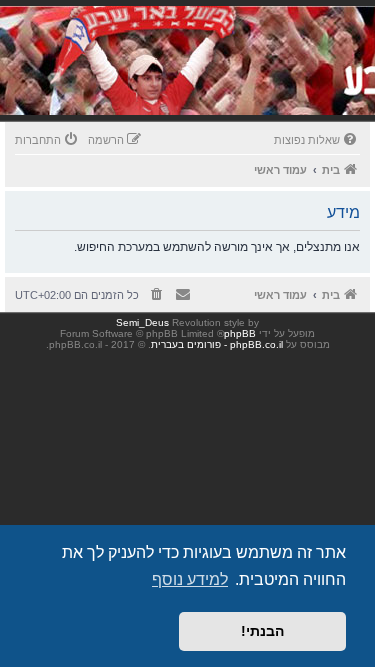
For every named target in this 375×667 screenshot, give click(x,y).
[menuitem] (317, 140)
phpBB (240, 333)
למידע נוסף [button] (190, 579)
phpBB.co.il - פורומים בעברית (217, 344)
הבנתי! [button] (262, 631)
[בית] (237, 84)
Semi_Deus (142, 322)
